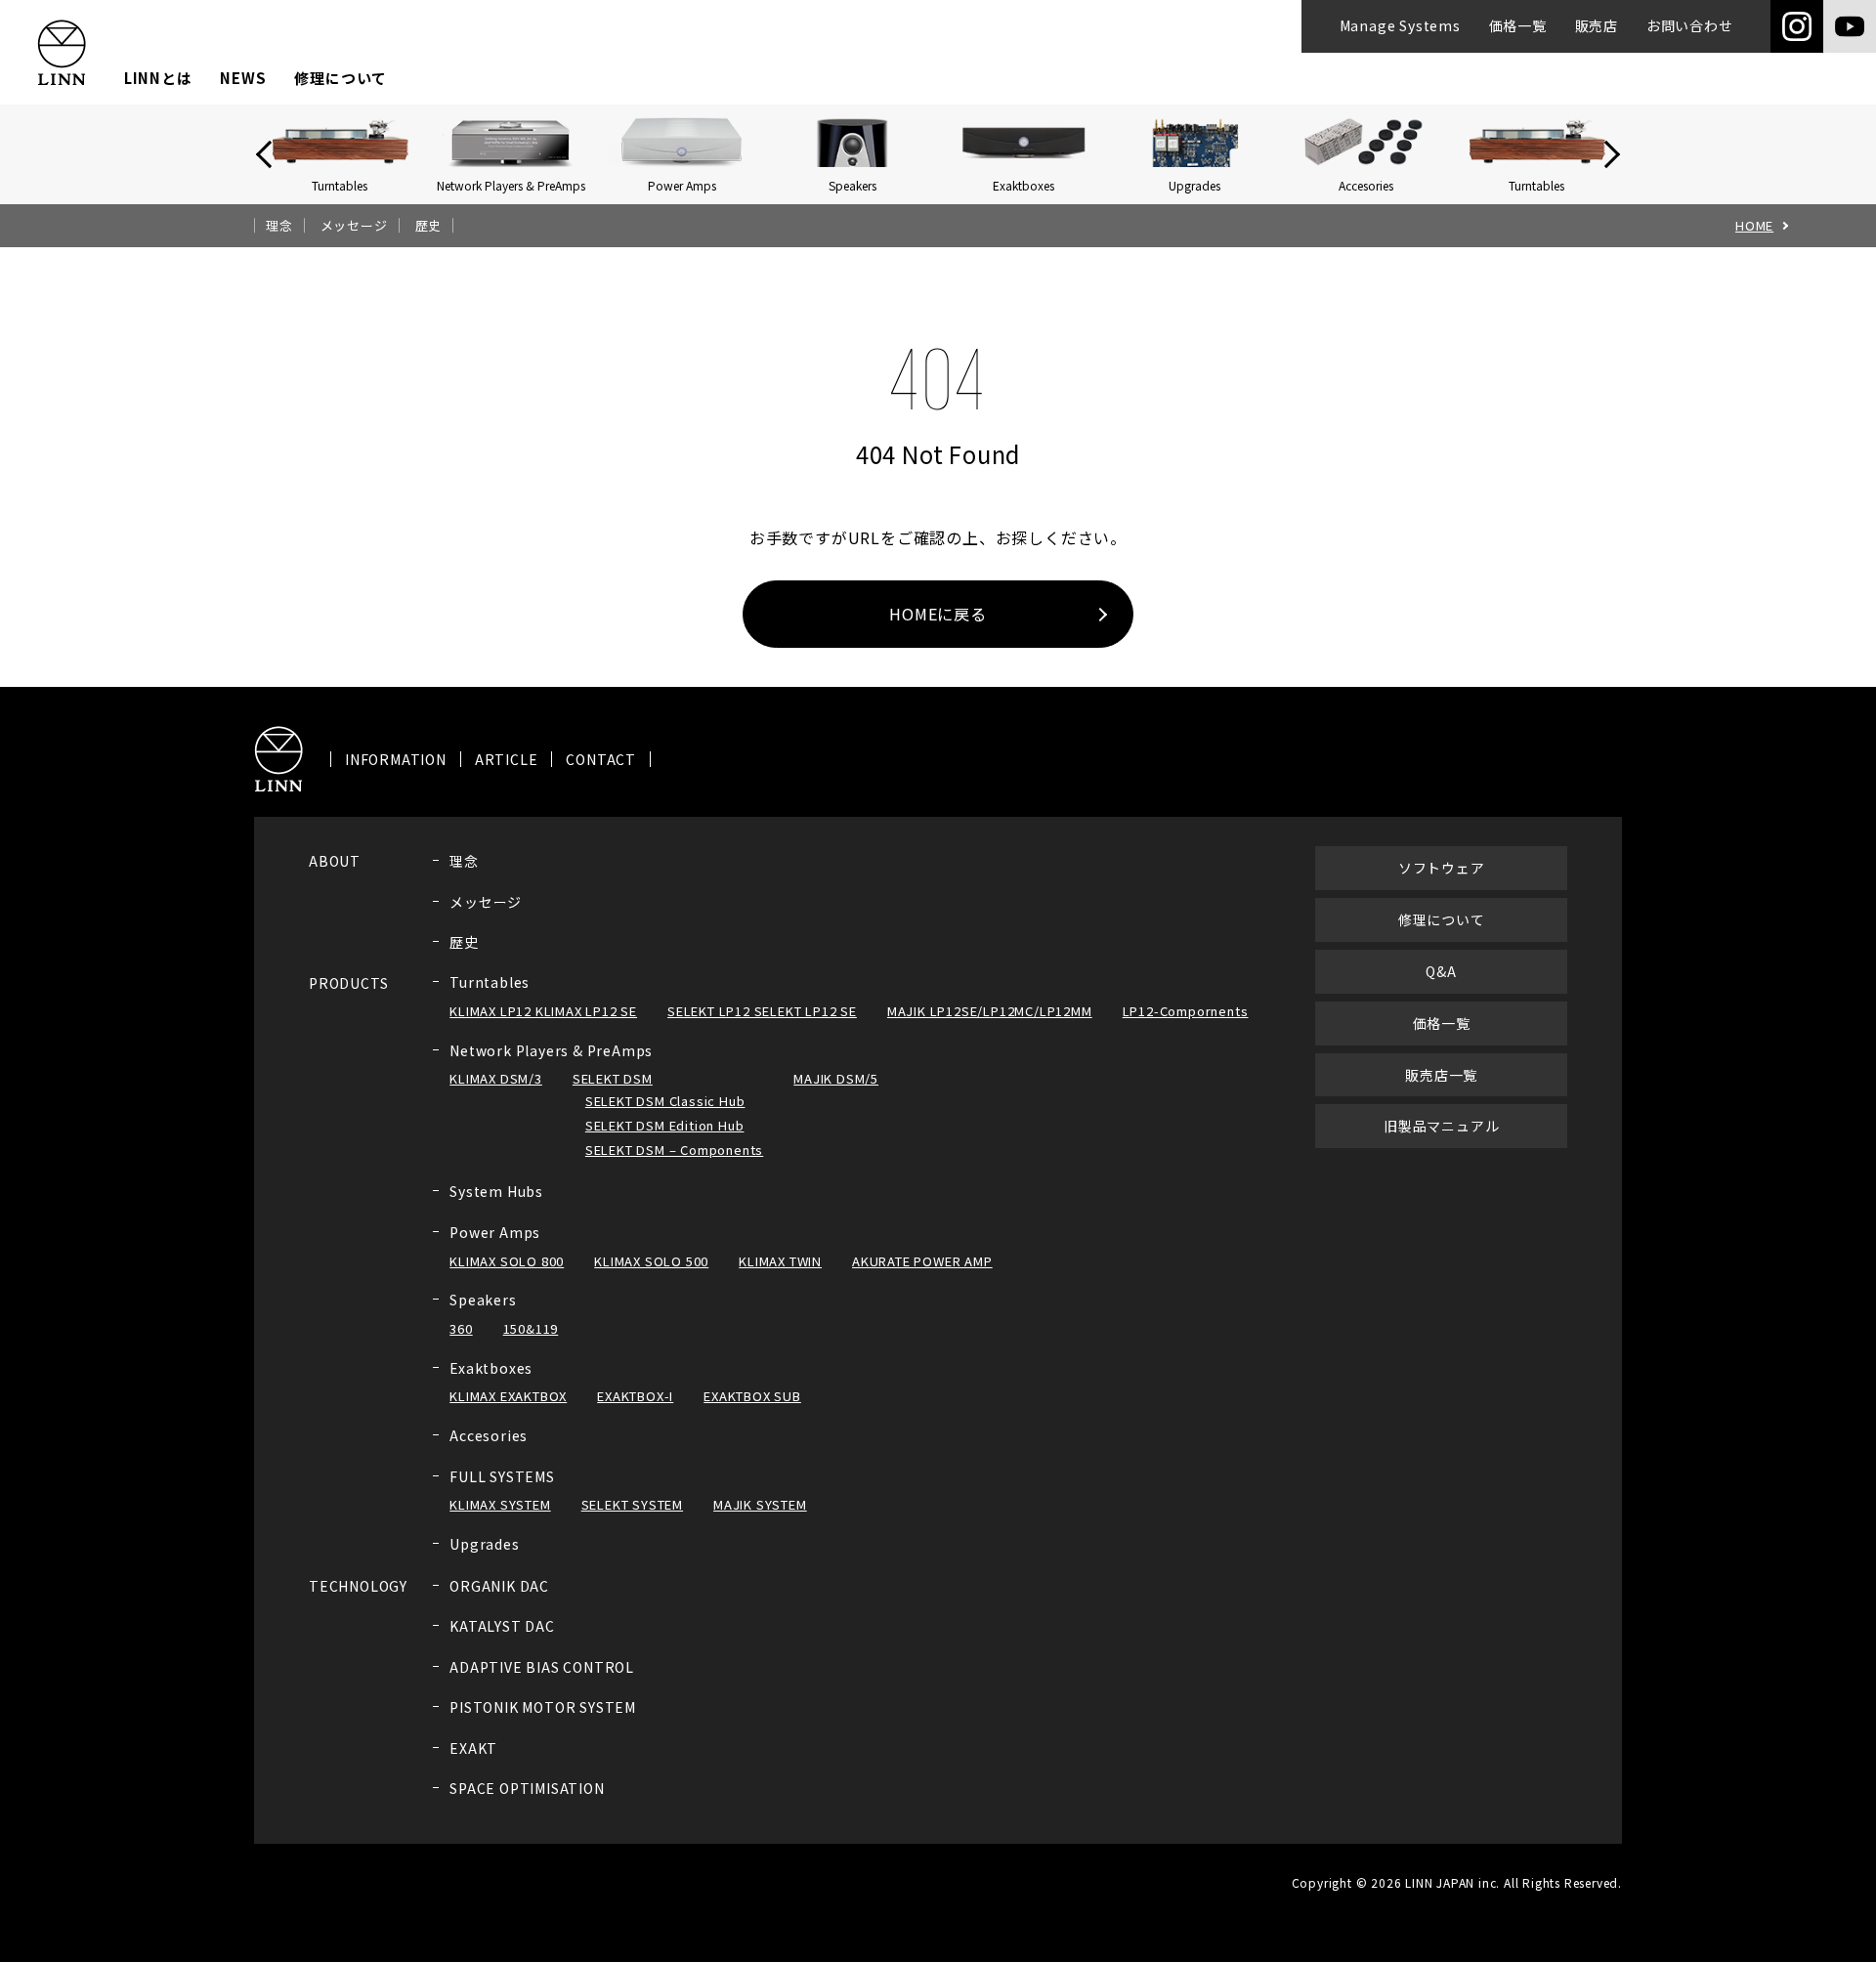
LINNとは (158, 78)
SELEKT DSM (613, 1078)
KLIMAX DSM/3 (496, 1078)
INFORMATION (396, 760)
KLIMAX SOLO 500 (651, 1261)
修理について (341, 78)
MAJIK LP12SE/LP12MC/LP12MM (990, 1011)
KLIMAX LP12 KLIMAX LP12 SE (543, 1011)
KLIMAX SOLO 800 (507, 1261)
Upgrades (484, 1544)
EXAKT (473, 1748)
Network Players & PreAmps (551, 1050)
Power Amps (495, 1232)
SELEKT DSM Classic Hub (665, 1101)
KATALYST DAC (502, 1626)
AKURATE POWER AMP (922, 1261)
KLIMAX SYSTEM (500, 1504)
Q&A (1441, 971)
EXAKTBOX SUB (752, 1396)
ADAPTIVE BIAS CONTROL (542, 1667)
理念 (279, 226)
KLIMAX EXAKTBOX (508, 1396)
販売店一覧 (1441, 1075)
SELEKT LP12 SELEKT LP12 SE (762, 1011)
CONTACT (601, 760)
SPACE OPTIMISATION (527, 1788)
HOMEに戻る (938, 614)
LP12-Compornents (1186, 1011)
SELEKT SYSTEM (632, 1504)
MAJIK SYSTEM (760, 1504)
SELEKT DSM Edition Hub (665, 1125)
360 (461, 1328)
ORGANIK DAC (499, 1586)
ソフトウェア (1442, 868)
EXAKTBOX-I (635, 1396)
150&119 (531, 1328)
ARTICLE (507, 760)
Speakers (483, 1300)
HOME (1754, 226)
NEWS (243, 78)
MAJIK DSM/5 (836, 1078)
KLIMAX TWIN (780, 1261)
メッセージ (354, 226)
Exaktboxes (491, 1368)
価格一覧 (1518, 25)
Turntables (490, 982)
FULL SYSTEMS (502, 1476)
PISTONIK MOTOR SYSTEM (543, 1707)
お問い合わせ (1690, 25)
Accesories (489, 1435)
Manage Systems (1400, 25)
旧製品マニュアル (1441, 1126)
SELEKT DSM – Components (674, 1150)
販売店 (1597, 25)
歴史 (429, 226)
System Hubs (496, 1191)
